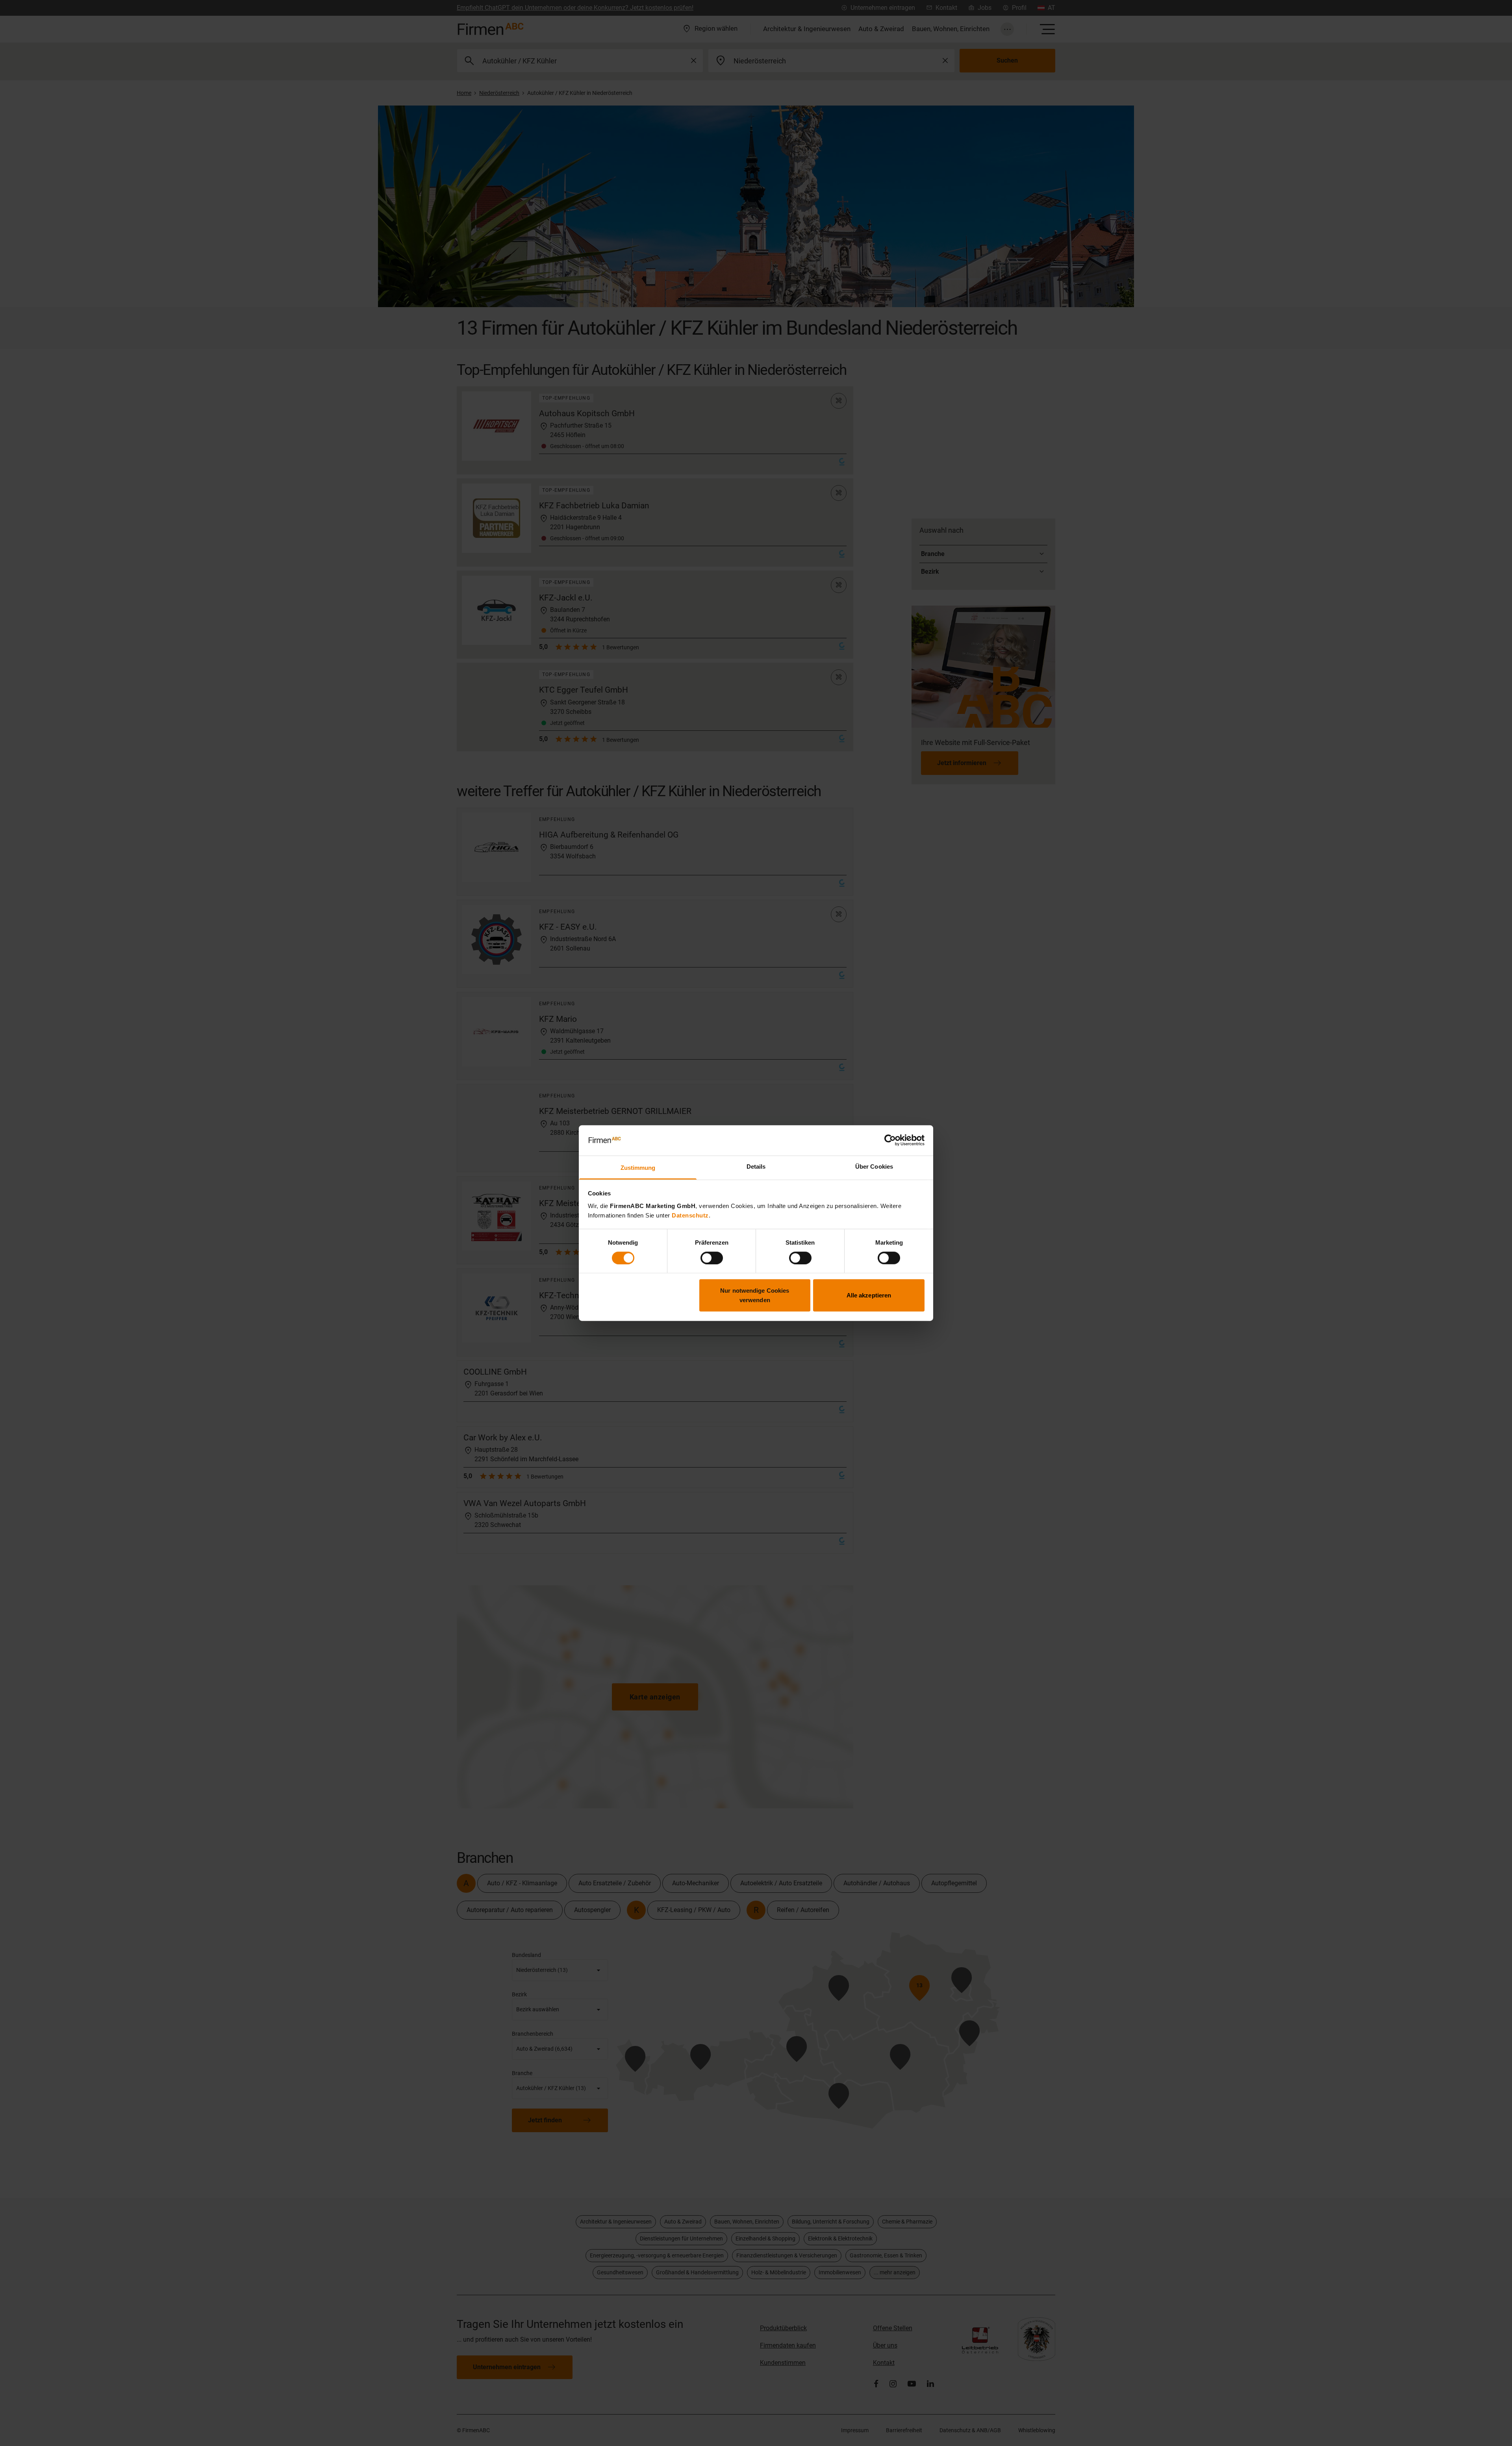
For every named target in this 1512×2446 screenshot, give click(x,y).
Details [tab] (756, 1166)
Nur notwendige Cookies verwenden (755, 1295)
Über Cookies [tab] (874, 1166)
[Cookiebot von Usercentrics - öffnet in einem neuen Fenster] (890, 1140)
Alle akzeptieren (869, 1295)
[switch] (712, 1258)
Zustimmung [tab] (638, 1168)
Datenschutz (690, 1215)
